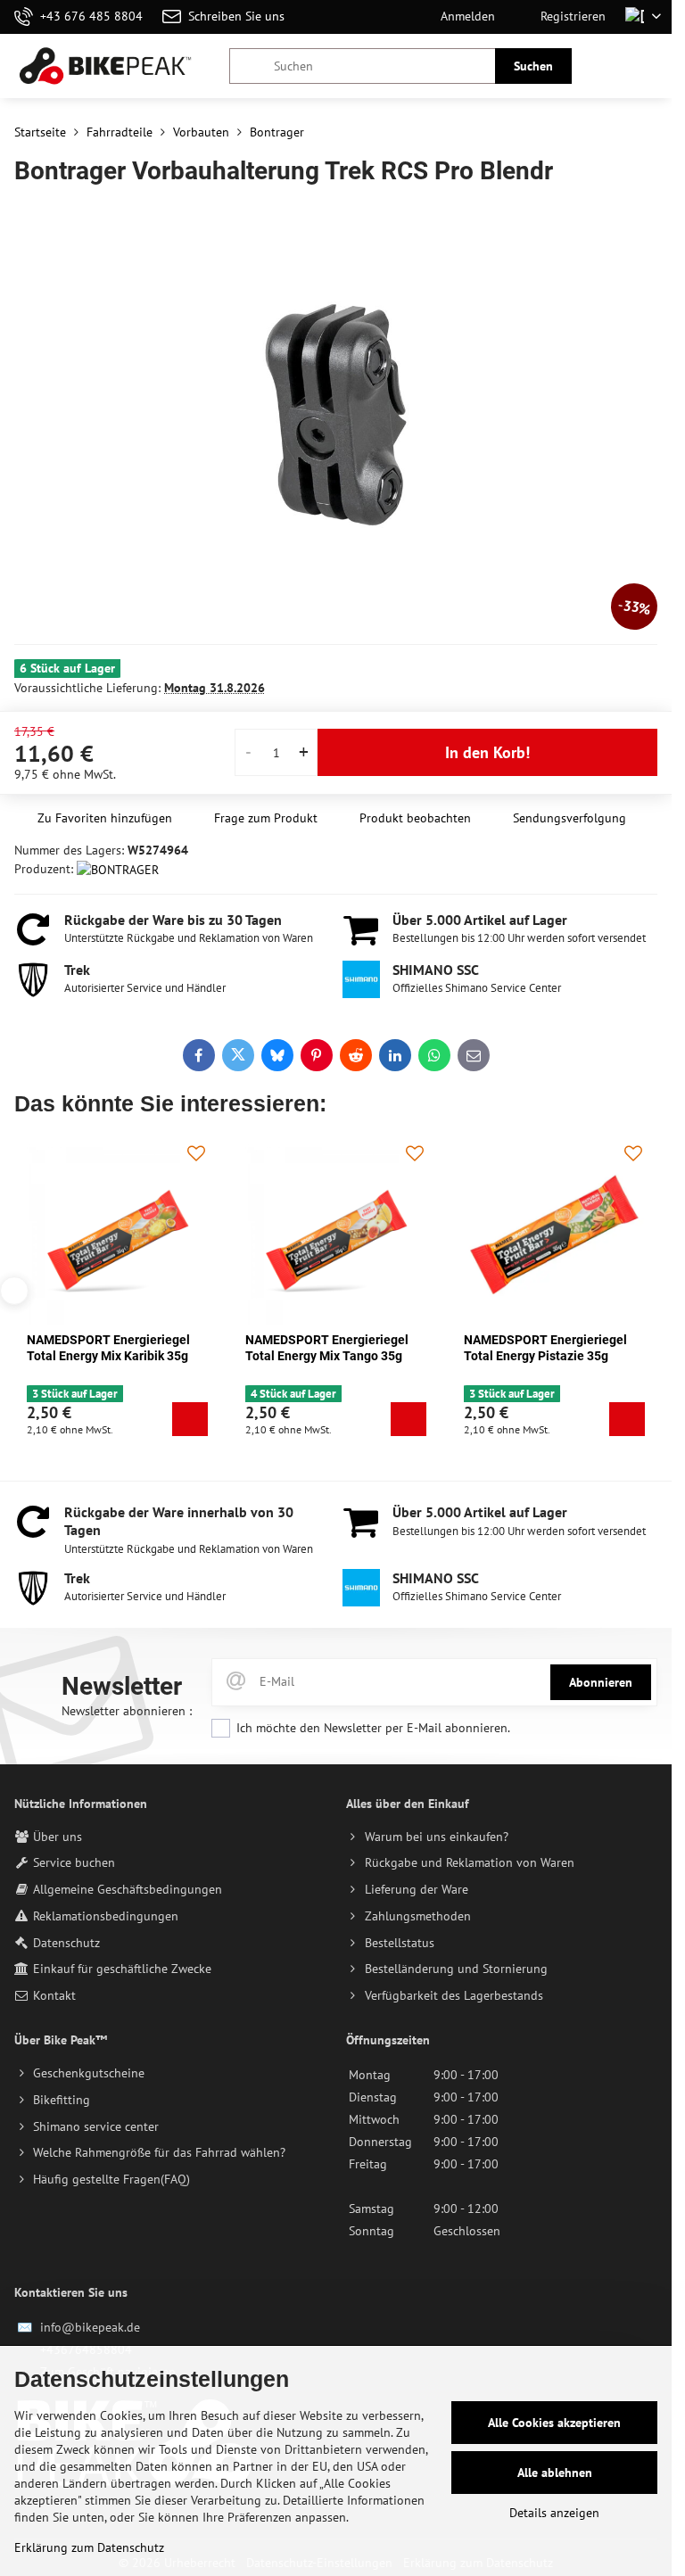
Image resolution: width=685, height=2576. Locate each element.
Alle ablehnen (555, 2473)
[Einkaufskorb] (607, 66)
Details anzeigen (554, 2513)
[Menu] (650, 66)
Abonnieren (601, 1682)
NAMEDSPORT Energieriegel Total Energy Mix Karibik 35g (108, 1348)
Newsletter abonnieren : (127, 1711)
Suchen (533, 66)
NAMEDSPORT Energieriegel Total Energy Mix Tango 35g (327, 1348)
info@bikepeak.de (90, 2327)
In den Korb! (487, 752)
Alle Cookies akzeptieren (554, 2423)
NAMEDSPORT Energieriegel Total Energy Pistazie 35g (545, 1348)
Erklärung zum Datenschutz (89, 2547)
